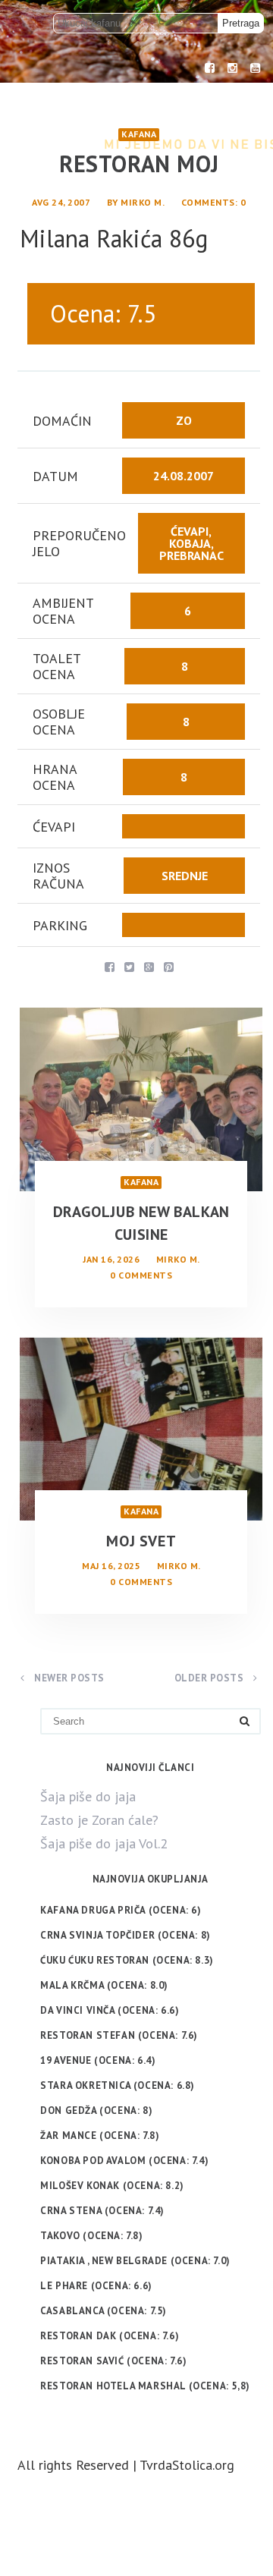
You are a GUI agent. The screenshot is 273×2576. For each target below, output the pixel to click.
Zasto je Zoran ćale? (99, 1820)
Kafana (139, 134)
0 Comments (141, 1275)
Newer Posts (68, 1678)
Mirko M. (143, 202)
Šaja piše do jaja (88, 1796)
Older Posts (210, 1678)
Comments (208, 202)
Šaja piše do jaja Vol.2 (104, 1843)
